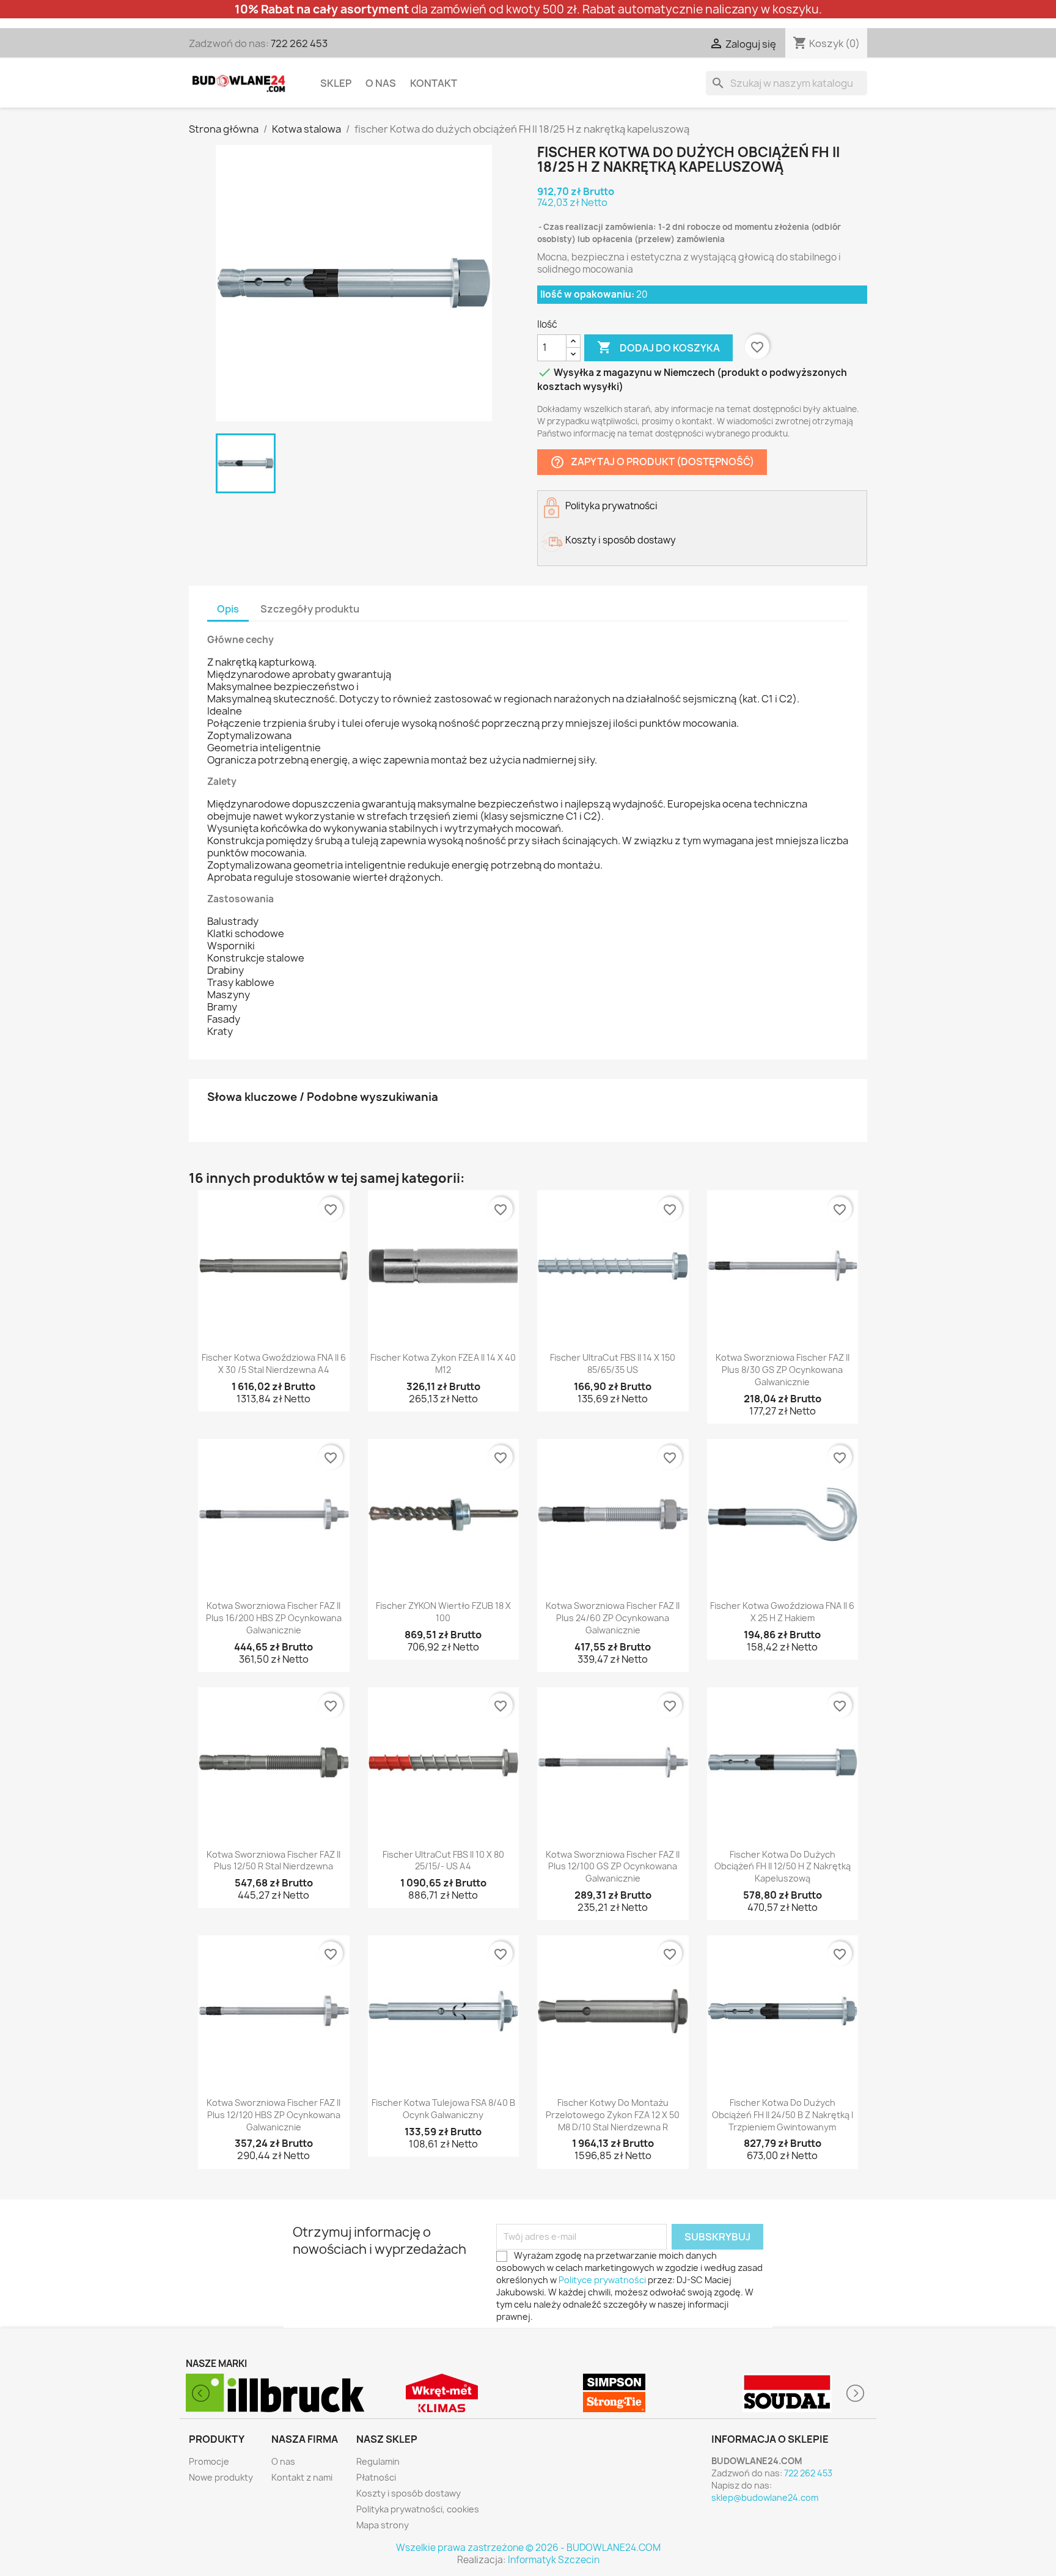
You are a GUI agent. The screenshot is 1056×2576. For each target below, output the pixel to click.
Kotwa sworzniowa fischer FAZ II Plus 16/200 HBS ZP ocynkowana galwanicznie (274, 1618)
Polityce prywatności (602, 2280)
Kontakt (434, 83)
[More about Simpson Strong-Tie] (442, 2393)
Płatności (376, 2477)
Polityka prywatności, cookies (418, 2509)
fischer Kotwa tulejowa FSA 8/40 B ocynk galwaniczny (443, 2109)
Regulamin (378, 2461)
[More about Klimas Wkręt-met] (269, 2393)
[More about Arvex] (787, 2393)
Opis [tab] (228, 609)
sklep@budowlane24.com (765, 2497)
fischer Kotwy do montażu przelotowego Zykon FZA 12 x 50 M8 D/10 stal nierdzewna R (613, 2115)
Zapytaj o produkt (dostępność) (652, 462)
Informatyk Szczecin (554, 2560)
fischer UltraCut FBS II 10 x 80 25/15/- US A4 (443, 1860)
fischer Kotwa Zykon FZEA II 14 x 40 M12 (443, 1363)
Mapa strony (383, 2525)
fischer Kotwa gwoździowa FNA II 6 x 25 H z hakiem (782, 1612)
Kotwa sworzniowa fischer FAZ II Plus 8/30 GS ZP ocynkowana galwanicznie (783, 1370)
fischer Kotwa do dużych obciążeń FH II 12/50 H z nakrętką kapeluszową (783, 1867)
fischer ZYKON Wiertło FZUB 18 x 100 (443, 1612)
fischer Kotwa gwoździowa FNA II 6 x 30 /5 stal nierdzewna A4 (274, 1363)
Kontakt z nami (302, 2477)
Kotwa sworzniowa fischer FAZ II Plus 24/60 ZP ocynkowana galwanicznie (613, 1618)
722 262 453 (299, 43)
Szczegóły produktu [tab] (310, 609)
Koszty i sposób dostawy (409, 2493)
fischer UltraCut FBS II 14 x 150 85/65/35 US (613, 1363)
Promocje (209, 2461)
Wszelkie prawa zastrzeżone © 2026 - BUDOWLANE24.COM (528, 2548)
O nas (381, 83)
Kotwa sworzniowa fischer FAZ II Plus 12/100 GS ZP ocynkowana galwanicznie (613, 1867)
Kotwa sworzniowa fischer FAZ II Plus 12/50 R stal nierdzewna (273, 1860)
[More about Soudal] (614, 2393)
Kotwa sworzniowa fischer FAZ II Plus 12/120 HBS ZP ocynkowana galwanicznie (273, 2115)
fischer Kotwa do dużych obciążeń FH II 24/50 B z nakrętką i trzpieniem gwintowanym (783, 2115)
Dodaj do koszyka (658, 347)
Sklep (336, 83)
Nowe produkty (221, 2477)
